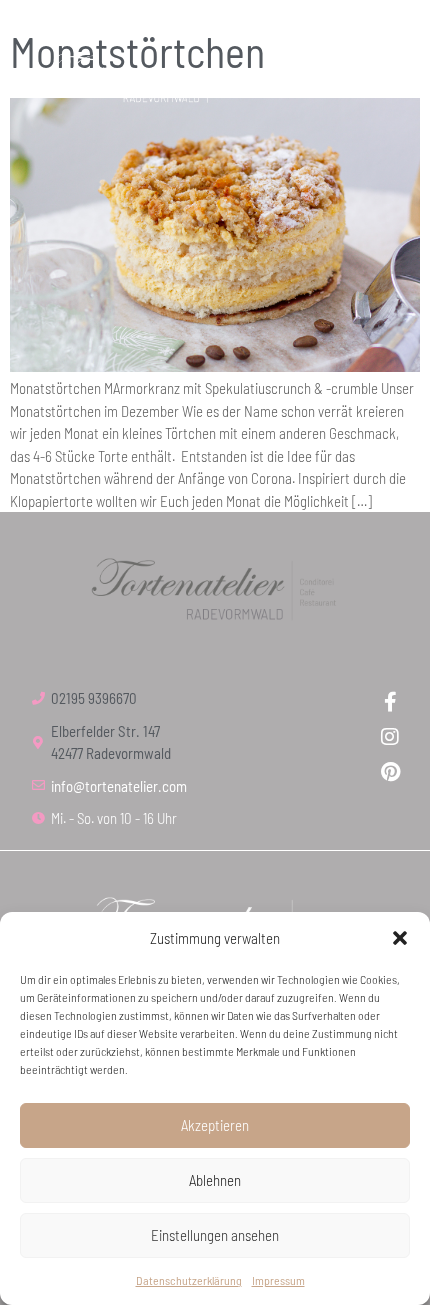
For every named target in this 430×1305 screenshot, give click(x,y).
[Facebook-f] (390, 702)
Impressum (278, 1280)
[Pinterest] (390, 772)
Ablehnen (215, 1180)
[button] (400, 938)
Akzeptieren (215, 1125)
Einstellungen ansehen (215, 1235)
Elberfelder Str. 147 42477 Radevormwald (111, 742)
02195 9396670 (94, 698)
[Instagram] (390, 737)
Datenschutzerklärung (189, 1280)
